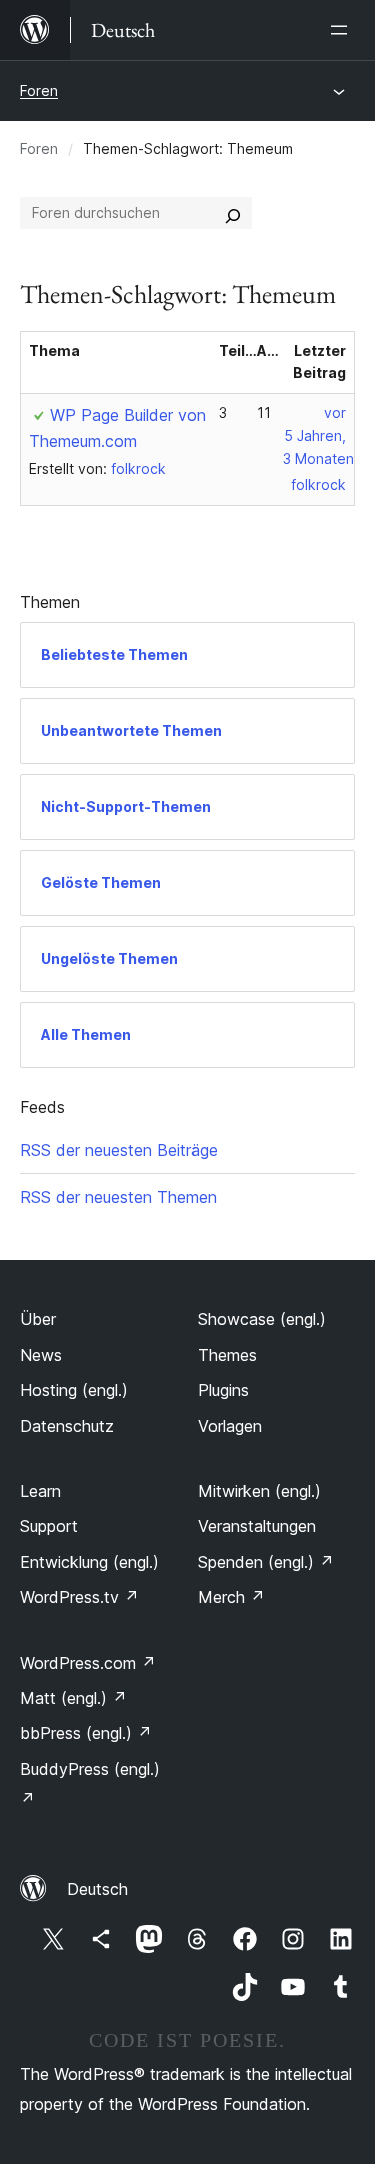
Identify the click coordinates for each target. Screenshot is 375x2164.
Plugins (223, 1390)
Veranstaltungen (257, 1526)
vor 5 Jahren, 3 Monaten (318, 435)
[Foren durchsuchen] (233, 213)
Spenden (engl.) (266, 1562)
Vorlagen (230, 1426)
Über (38, 1319)
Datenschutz (67, 1426)
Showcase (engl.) (262, 1319)
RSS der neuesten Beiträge (119, 1150)
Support (49, 1526)
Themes (227, 1355)
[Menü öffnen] (343, 30)
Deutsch (97, 1889)
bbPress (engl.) (86, 1733)
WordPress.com (88, 1663)
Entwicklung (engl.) (89, 1562)
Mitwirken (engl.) (259, 1491)
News (41, 1355)
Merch (231, 1597)
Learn (40, 1491)
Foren (39, 90)
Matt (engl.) (73, 1698)
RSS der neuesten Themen (118, 1197)
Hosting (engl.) (74, 1390)
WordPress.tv (79, 1597)
